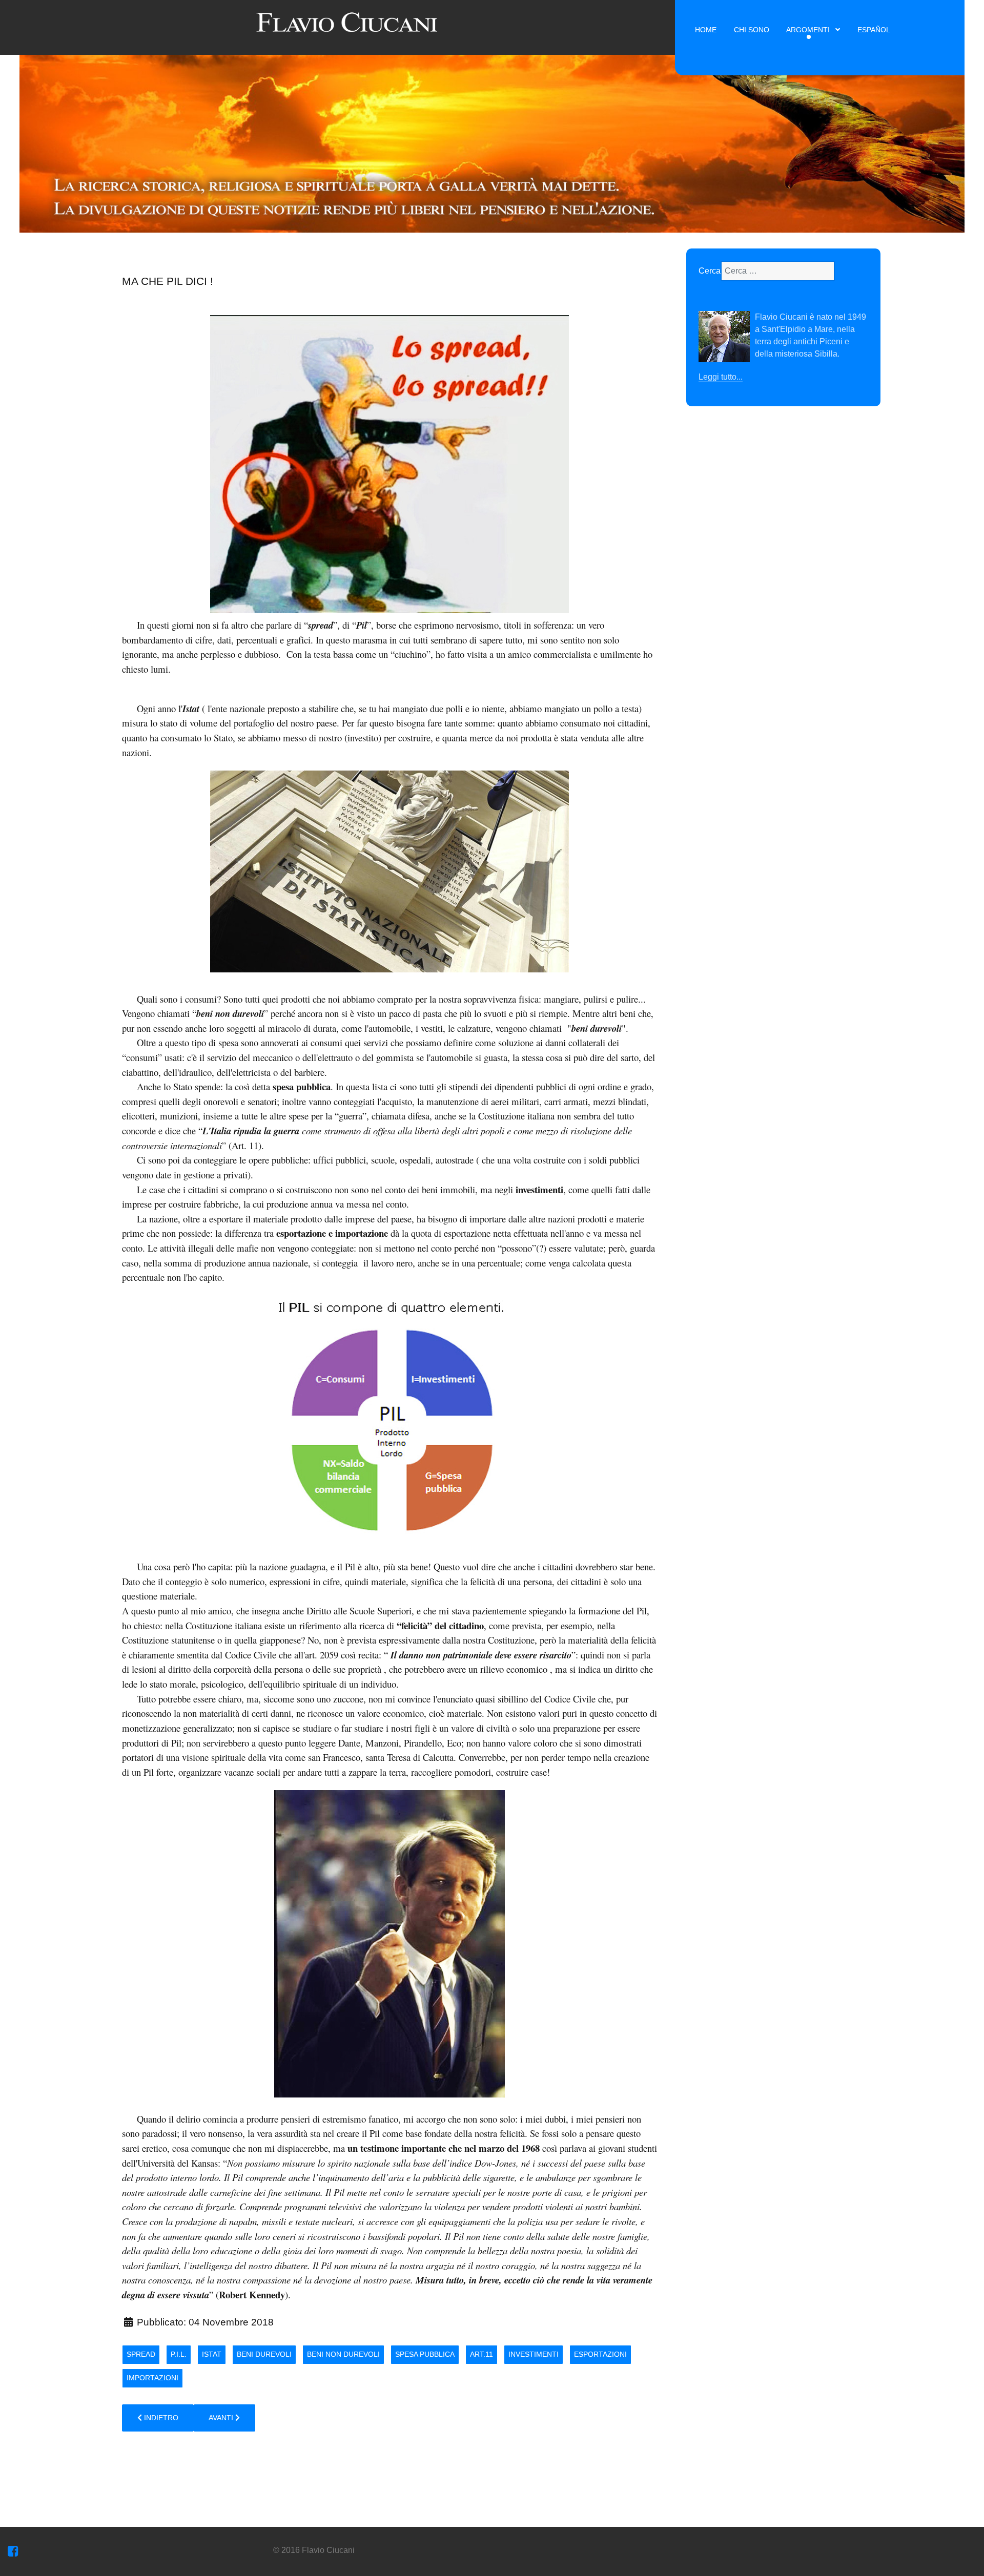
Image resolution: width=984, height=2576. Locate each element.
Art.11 (481, 2354)
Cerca (710, 271)
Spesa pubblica (425, 2354)
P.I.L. (179, 2354)
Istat (212, 2354)
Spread (141, 2354)
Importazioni (152, 2378)
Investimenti (534, 2354)
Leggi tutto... (721, 377)
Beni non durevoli (343, 2354)
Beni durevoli (264, 2354)
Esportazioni (600, 2354)
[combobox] (778, 271)
